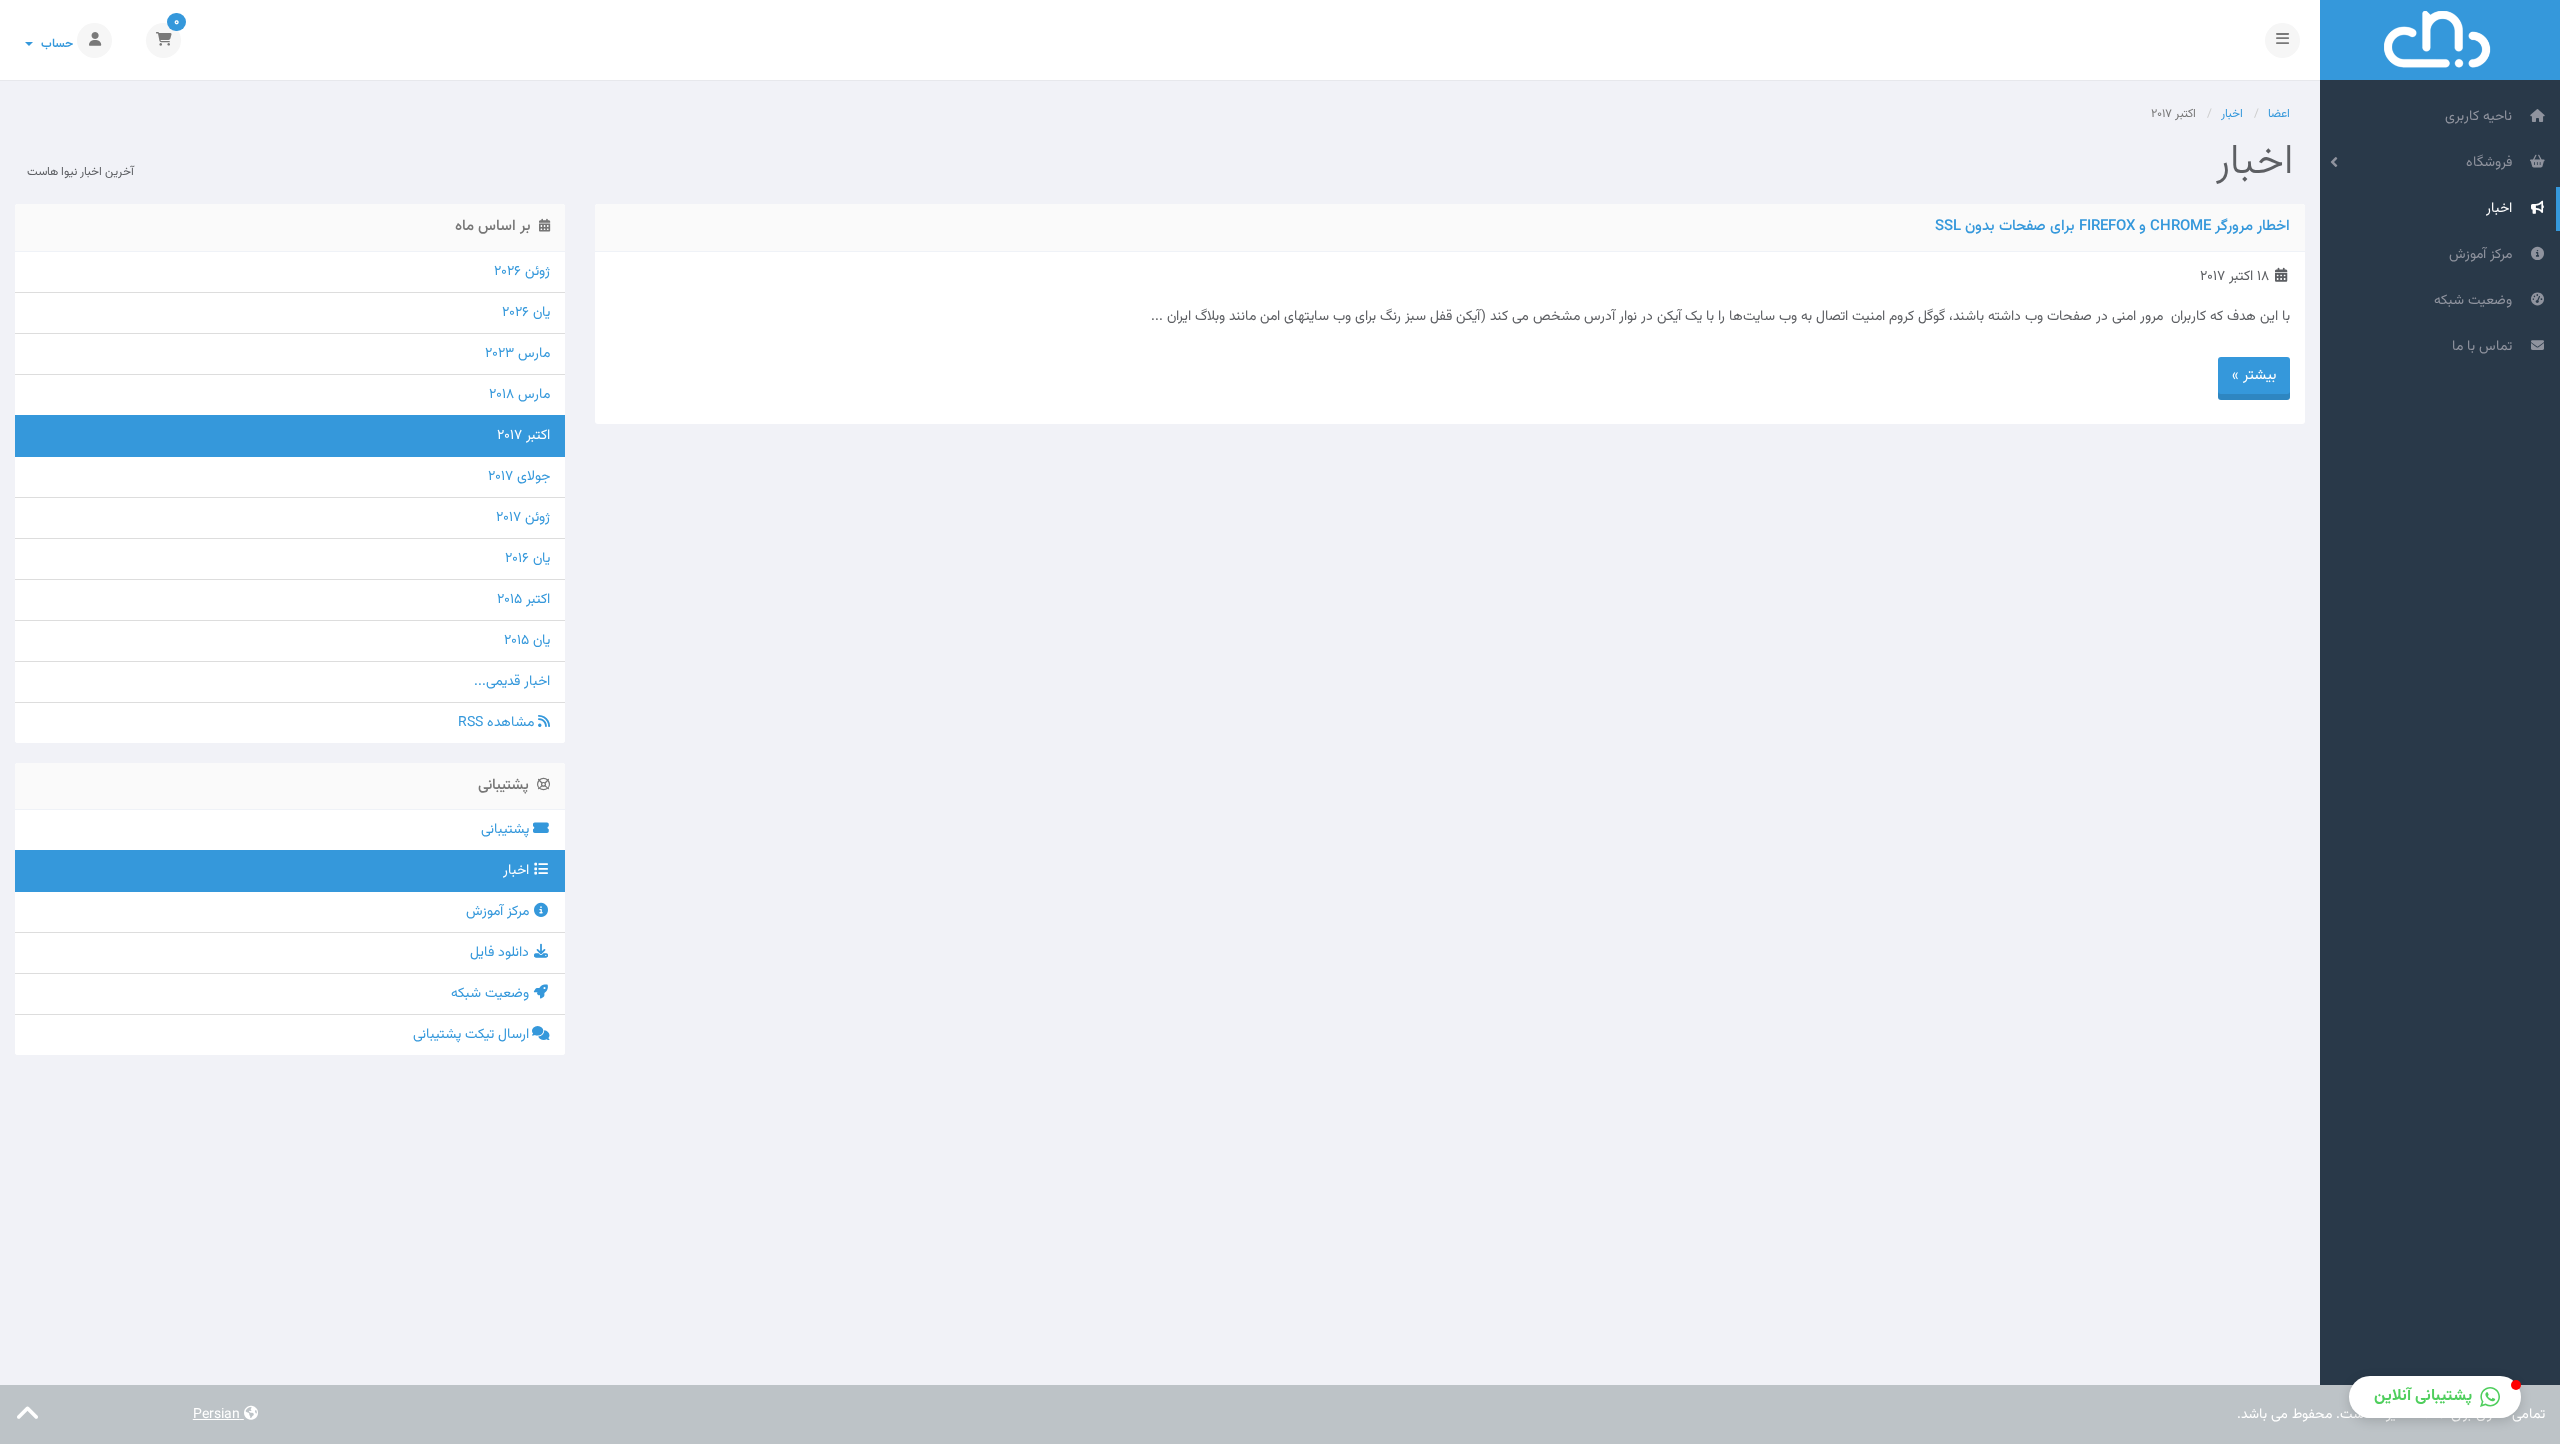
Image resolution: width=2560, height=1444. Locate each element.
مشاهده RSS (498, 723)
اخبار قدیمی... (512, 682)
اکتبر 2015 (523, 600)
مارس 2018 (519, 395)
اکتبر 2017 (523, 436)
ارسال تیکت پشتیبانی (473, 1035)
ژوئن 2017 (523, 518)
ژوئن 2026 (522, 272)
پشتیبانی (507, 830)
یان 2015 (527, 641)
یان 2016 (527, 559)
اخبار (2503, 209)
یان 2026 (526, 313)
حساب (54, 44)
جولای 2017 (519, 477)
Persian (218, 1415)
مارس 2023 (517, 354)
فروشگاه (2493, 163)
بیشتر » (2254, 375)
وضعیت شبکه (2477, 301)
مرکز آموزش (2484, 255)
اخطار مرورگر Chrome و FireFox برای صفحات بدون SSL (2112, 226)
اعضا (2279, 114)
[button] (2435, 1397)
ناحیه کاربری (2482, 117)
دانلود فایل (501, 953)
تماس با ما (2486, 347)
